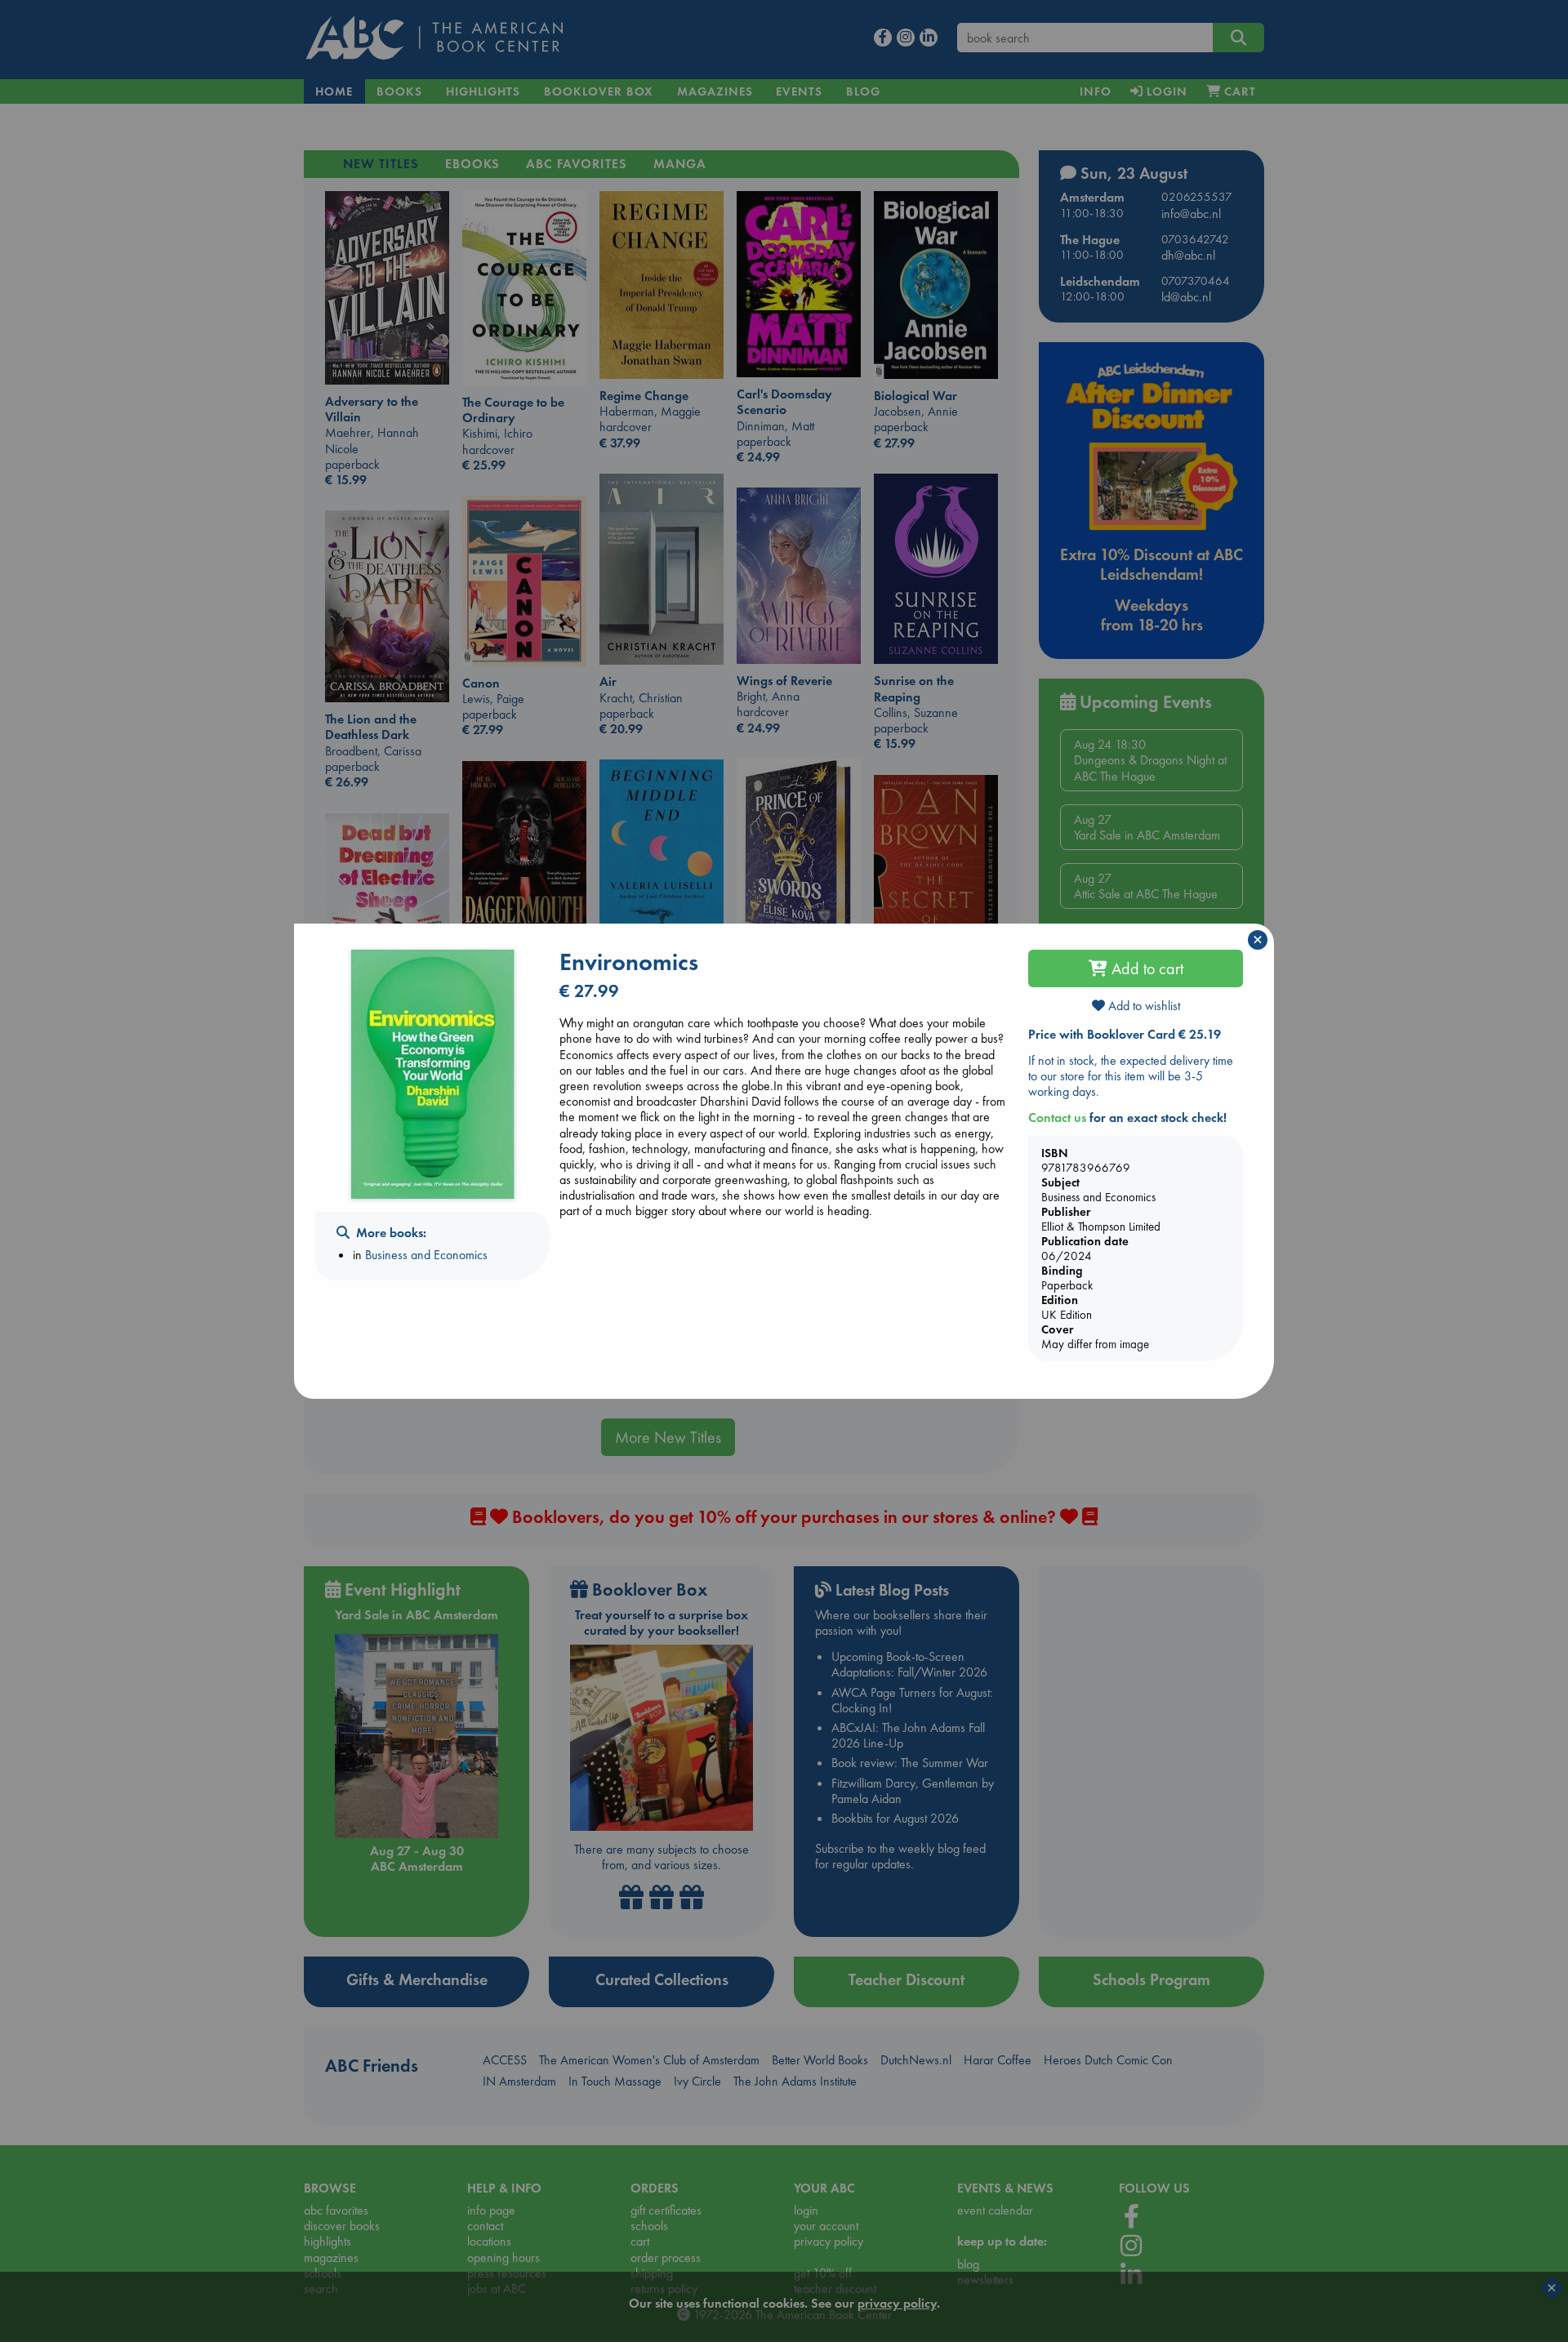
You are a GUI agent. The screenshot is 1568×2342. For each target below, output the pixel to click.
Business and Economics (426, 1255)
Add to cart (1145, 968)
